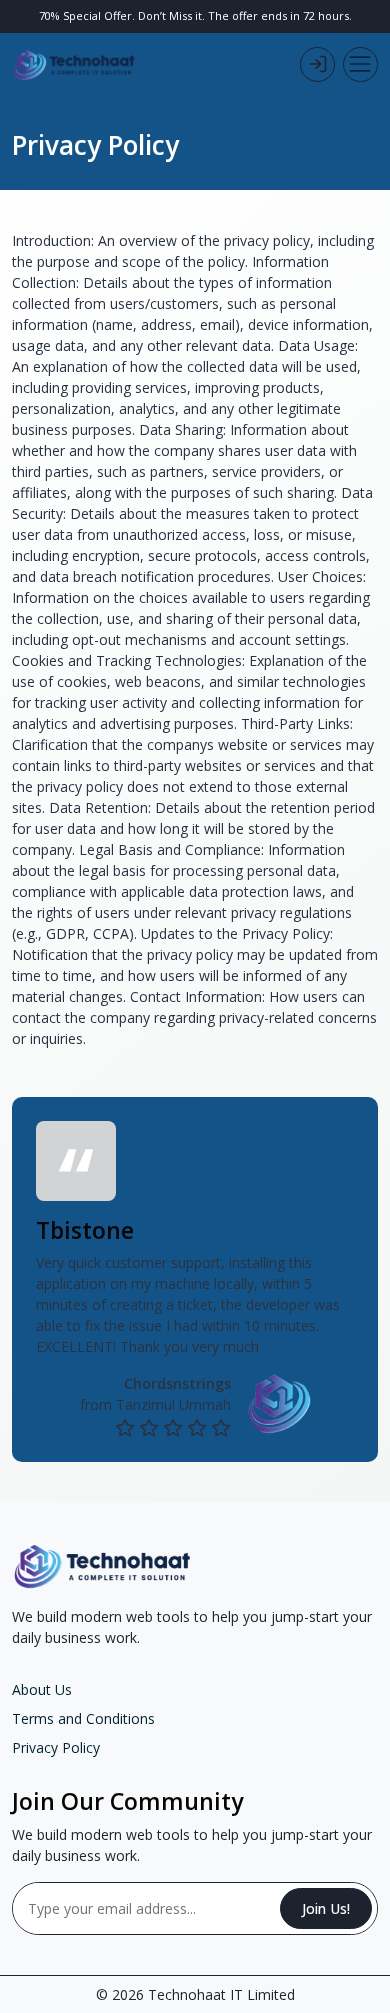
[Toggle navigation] (360, 64)
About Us (42, 1689)
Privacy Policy (56, 1747)
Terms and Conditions (83, 1718)
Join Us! (326, 1908)
